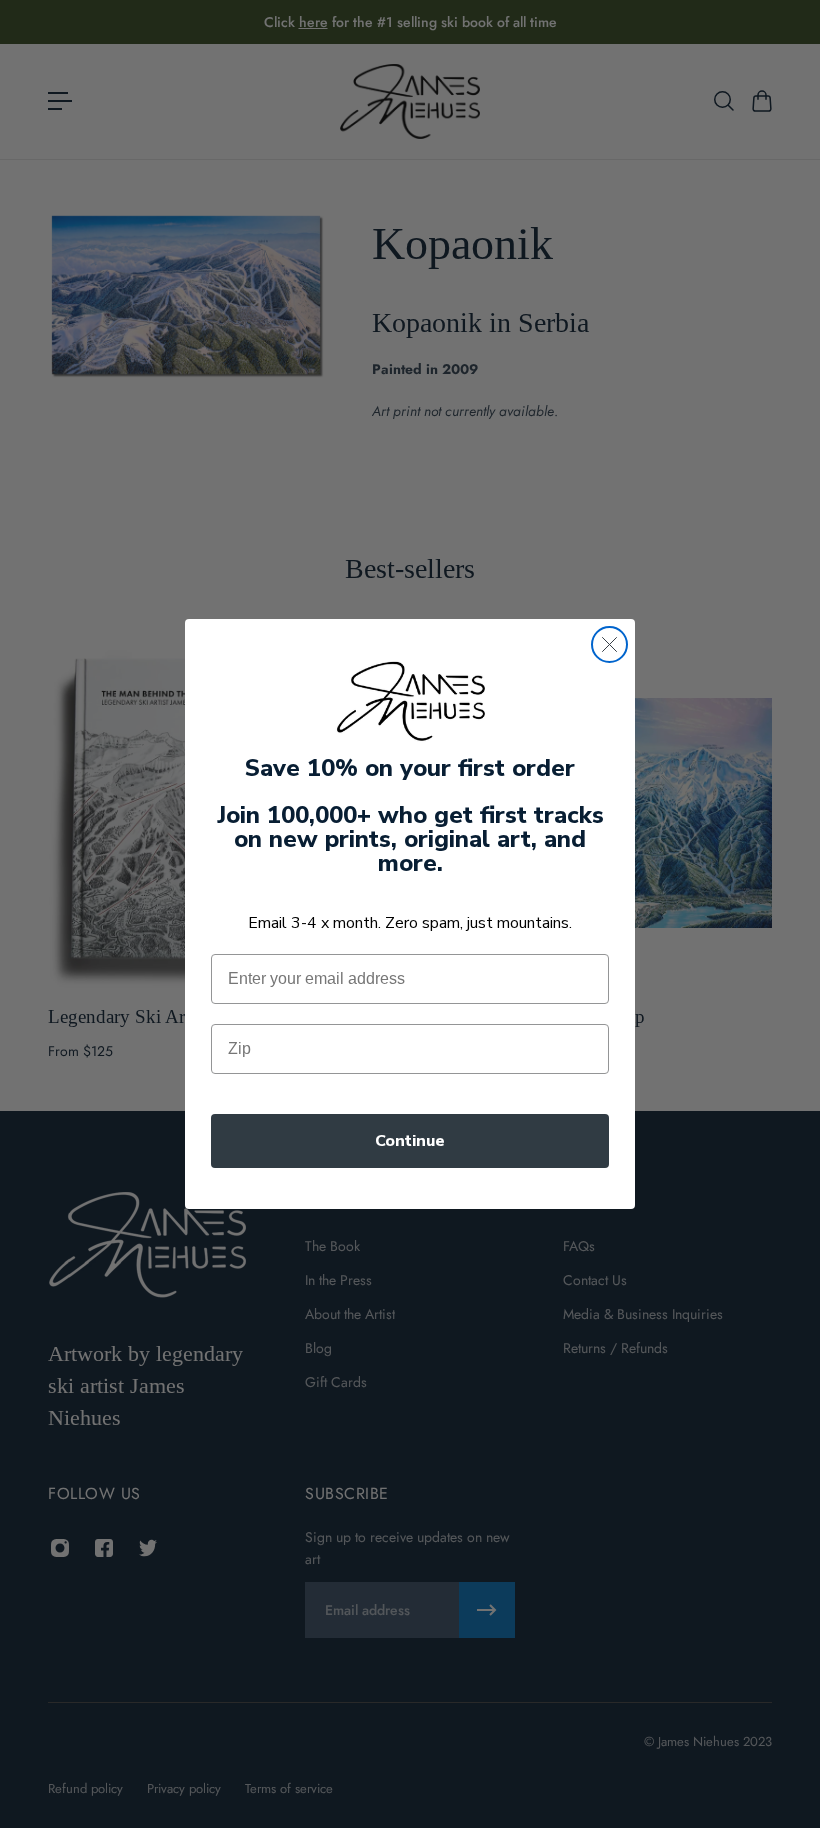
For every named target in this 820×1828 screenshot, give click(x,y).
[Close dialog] (609, 644)
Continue (410, 1141)
